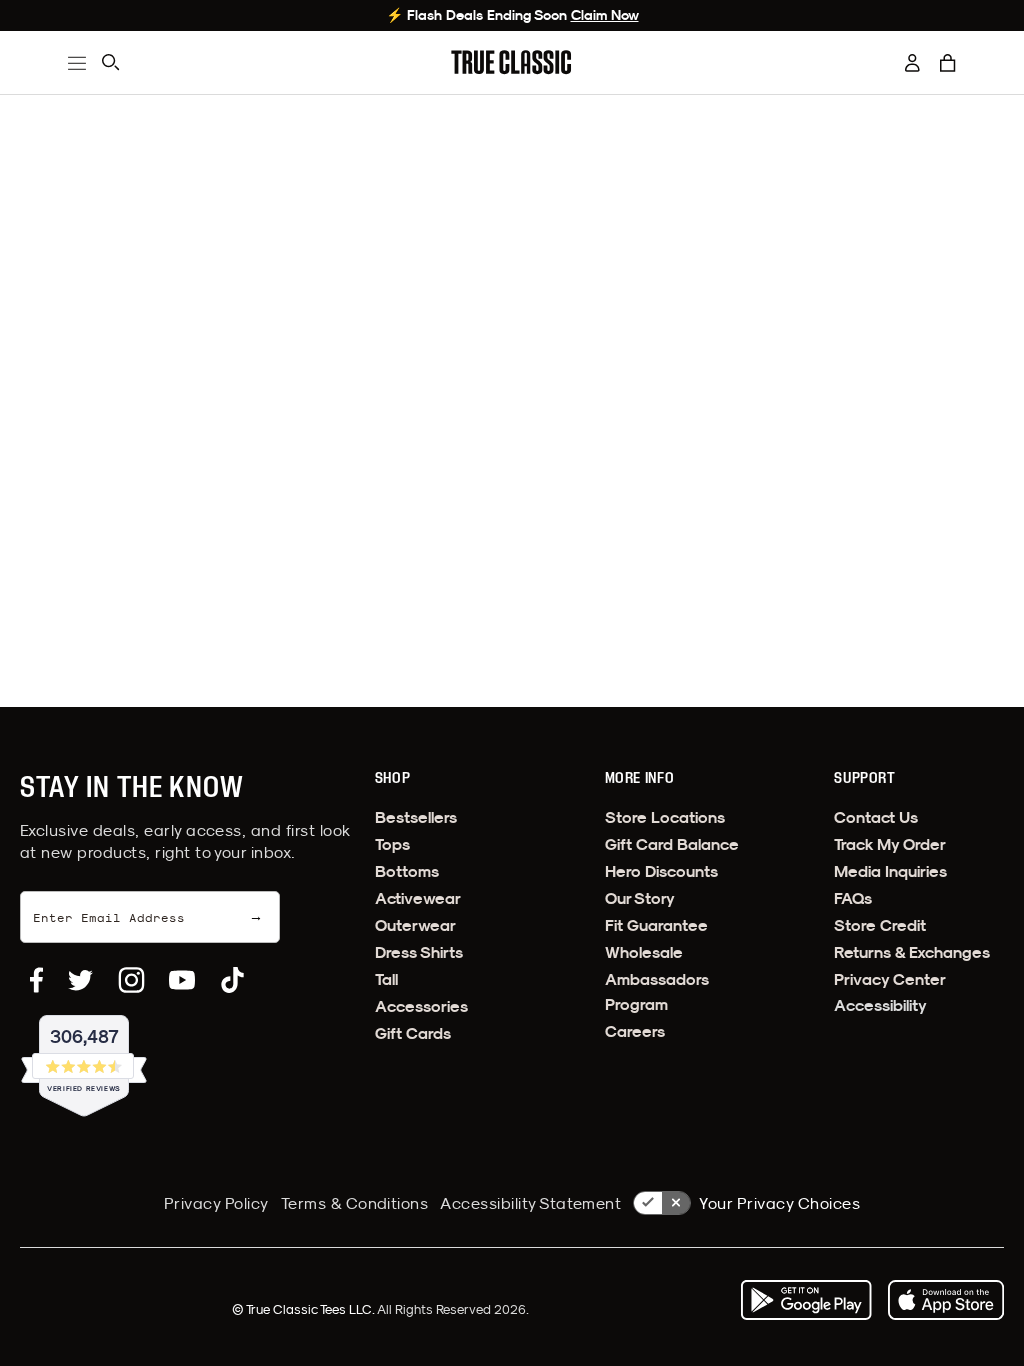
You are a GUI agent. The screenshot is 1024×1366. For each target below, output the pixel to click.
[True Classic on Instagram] (131, 980)
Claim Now (605, 15)
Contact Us (876, 817)
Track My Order (890, 844)
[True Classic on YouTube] (182, 980)
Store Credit (880, 925)
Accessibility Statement (530, 1203)
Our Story (640, 898)
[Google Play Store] (806, 1300)
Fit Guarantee (656, 925)
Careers (635, 1031)
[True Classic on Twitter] (80, 980)
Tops (392, 844)
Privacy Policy (216, 1203)
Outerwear (415, 925)
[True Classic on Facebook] (36, 980)
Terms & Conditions (355, 1203)
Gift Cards (413, 1033)
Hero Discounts (661, 871)
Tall (386, 979)
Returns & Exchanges (912, 952)
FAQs (853, 898)
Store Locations (665, 817)
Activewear (418, 898)
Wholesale (644, 952)
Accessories (421, 1006)
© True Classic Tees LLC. (304, 1309)
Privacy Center (890, 979)
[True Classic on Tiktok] (232, 980)
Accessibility (880, 1005)
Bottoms (407, 871)
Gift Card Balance (672, 844)
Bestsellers (416, 817)
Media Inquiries (890, 871)
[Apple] (946, 1300)
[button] (948, 63)
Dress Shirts (419, 952)
